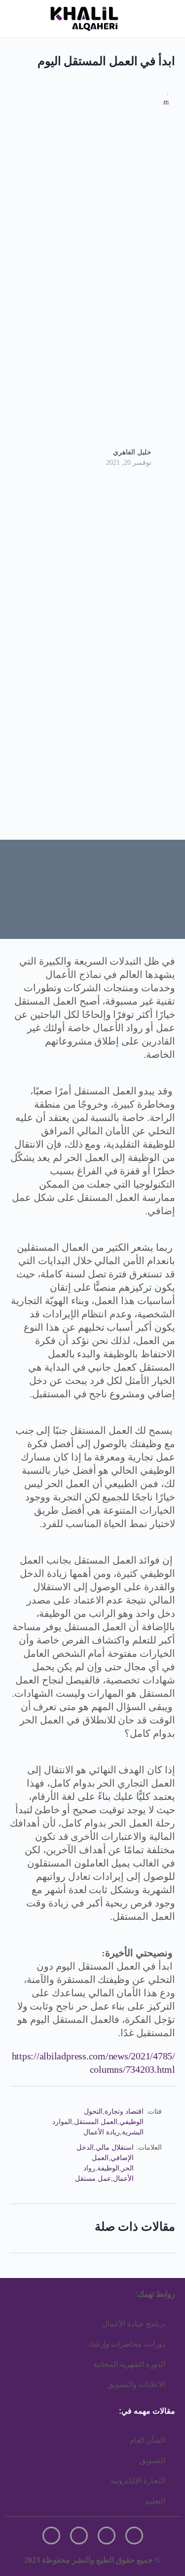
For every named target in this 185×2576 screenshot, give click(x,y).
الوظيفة (108, 2168)
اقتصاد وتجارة (124, 2111)
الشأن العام (148, 2440)
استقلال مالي (115, 2147)
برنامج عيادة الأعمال (134, 2324)
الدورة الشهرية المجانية (129, 2364)
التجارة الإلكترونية (138, 2481)
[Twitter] (107, 2536)
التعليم (155, 2501)
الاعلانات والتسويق (136, 2385)
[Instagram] (134, 2536)
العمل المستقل (96, 2122)
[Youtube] (51, 2536)
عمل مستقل (93, 2179)
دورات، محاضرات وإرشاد (127, 2344)
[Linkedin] (79, 2536)
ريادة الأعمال (102, 2132)
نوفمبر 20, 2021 (129, 463)
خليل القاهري (132, 452)
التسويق (152, 2461)
